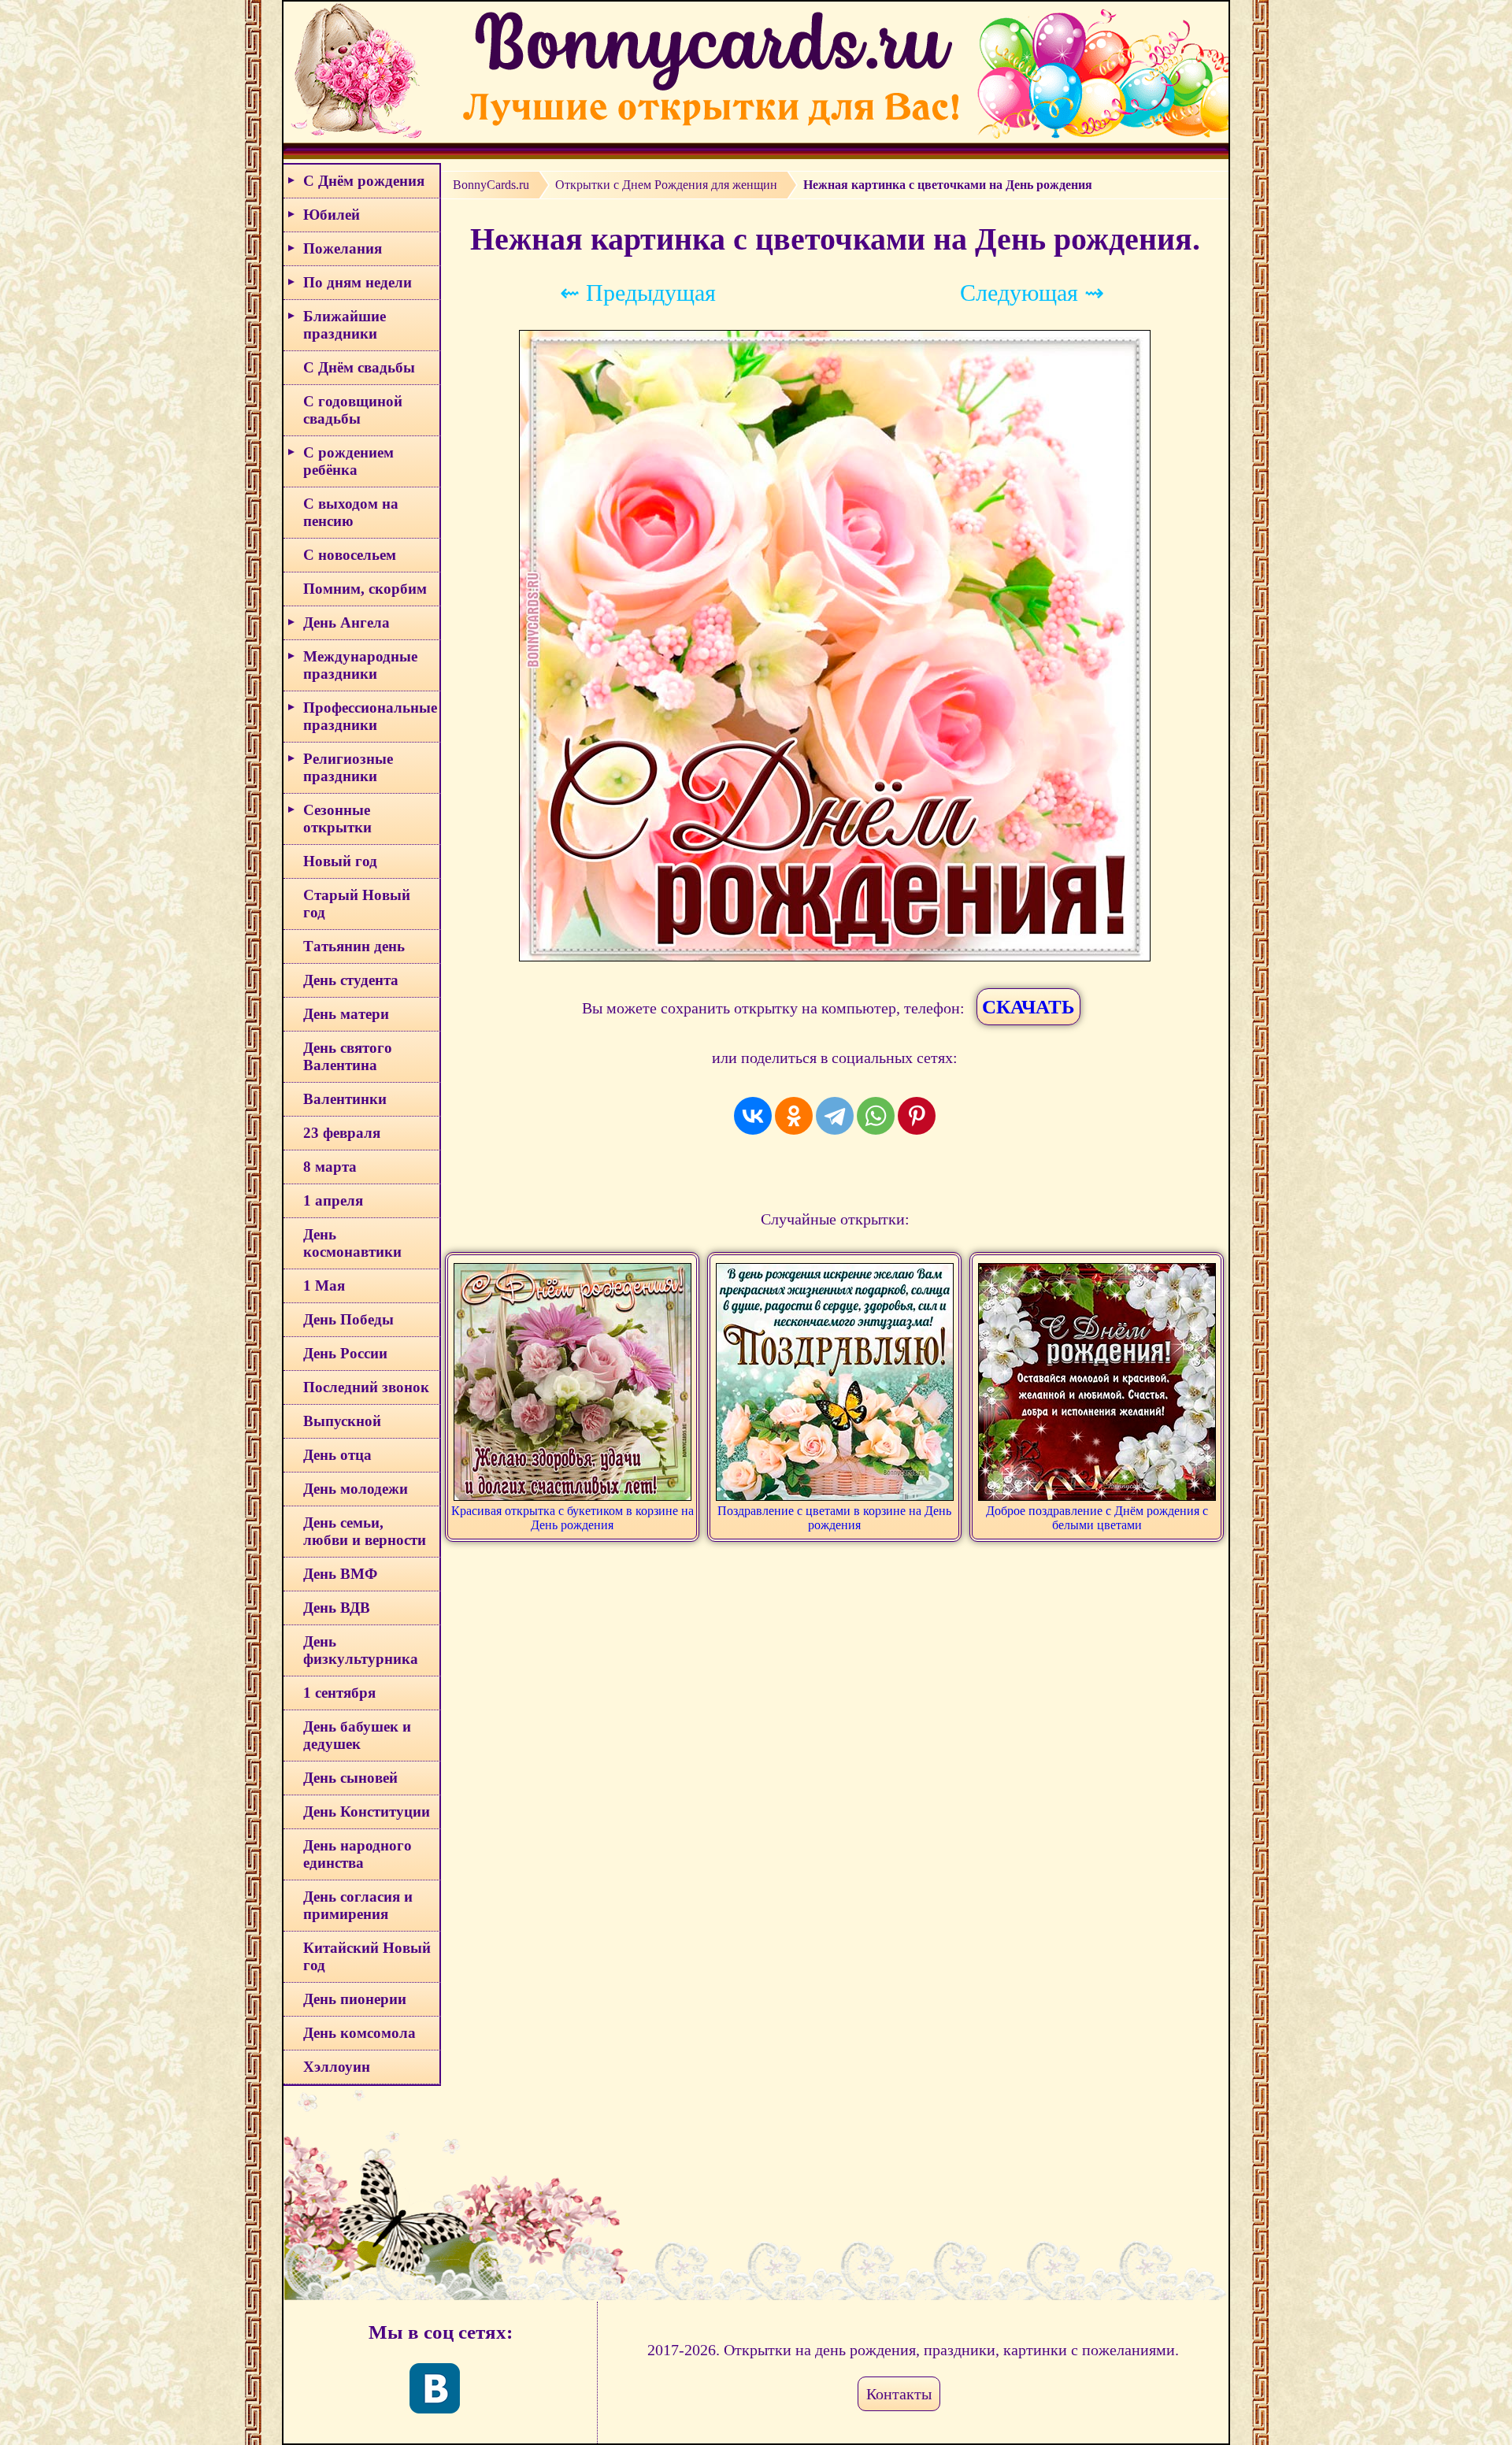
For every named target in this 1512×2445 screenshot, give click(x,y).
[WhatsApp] (876, 1116)
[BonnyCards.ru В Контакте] (435, 2388)
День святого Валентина (348, 1056)
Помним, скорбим (365, 589)
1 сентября (339, 1693)
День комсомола (359, 2033)
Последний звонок (366, 1387)
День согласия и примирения (358, 1905)
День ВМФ (340, 1574)
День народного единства (358, 1854)
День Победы (348, 1319)
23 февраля (342, 1133)
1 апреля (333, 1200)
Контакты (899, 2394)
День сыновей (350, 1778)
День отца (337, 1455)
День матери (346, 1014)
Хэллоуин (337, 2067)
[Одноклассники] (794, 1116)
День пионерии (355, 1999)
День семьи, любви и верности (365, 1531)
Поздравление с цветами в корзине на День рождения (834, 1518)
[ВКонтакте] (753, 1116)
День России (345, 1353)
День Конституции (367, 1812)
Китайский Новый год (367, 1956)
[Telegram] (835, 1116)
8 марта (330, 1167)
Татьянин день (354, 946)
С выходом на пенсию (351, 512)
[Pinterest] (917, 1116)
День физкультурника (361, 1650)
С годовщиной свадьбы (353, 410)
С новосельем (350, 555)
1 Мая (324, 1285)
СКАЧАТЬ (1028, 1007)
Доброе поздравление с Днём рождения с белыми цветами (1097, 1518)
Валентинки (345, 1099)
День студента (351, 980)
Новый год (340, 861)
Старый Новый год (357, 904)
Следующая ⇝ (1032, 293)
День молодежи (356, 1489)
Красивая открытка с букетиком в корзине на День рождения (573, 1518)
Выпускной (342, 1421)
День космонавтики (352, 1243)
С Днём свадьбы (359, 367)
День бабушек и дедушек (357, 1735)
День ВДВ (337, 1608)
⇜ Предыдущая (638, 293)
